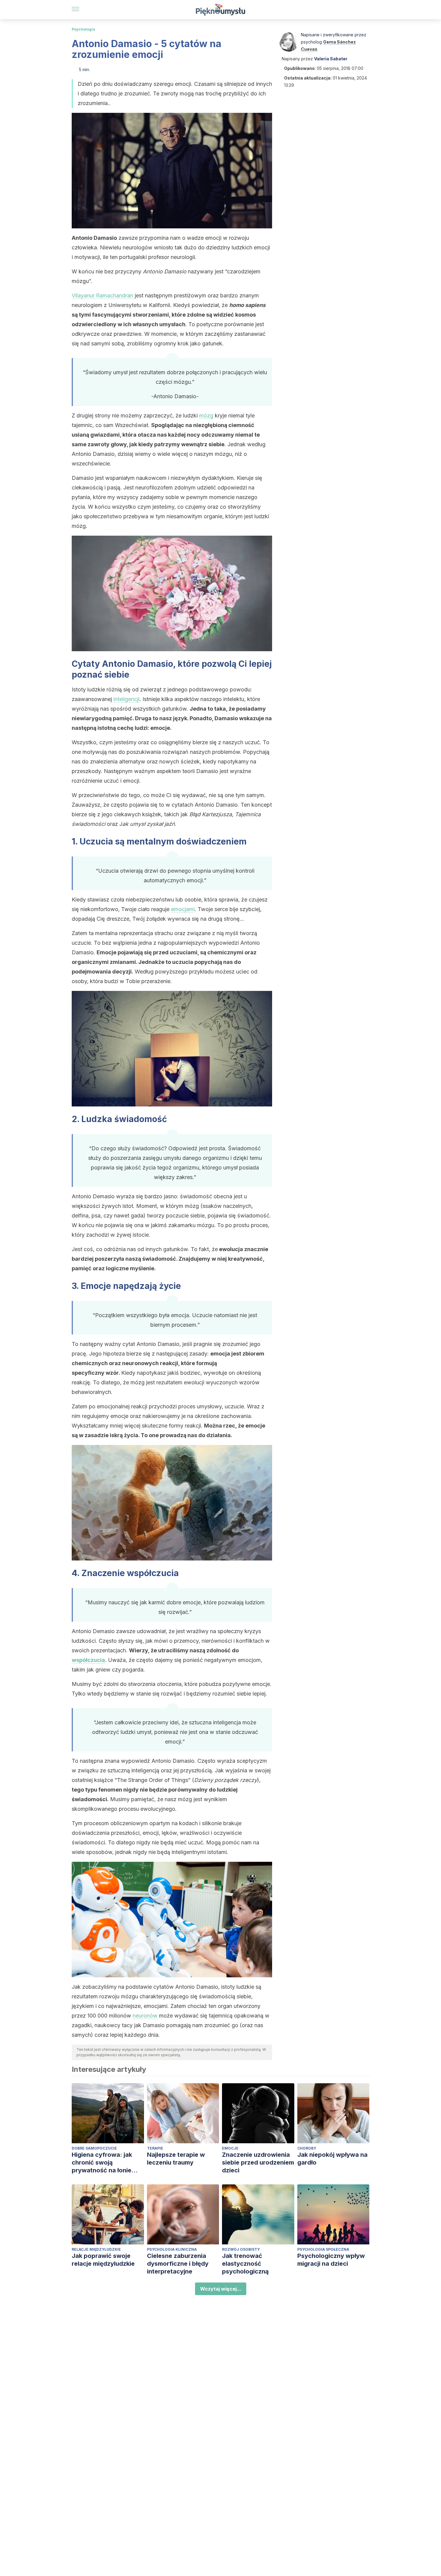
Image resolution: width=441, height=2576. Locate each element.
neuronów (145, 2016)
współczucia (88, 1660)
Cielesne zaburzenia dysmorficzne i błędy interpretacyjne (178, 2264)
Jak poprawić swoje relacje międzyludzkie (103, 2260)
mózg (206, 415)
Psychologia (83, 29)
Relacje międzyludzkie (96, 2249)
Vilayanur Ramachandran (102, 295)
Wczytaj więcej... (221, 2289)
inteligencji (126, 699)
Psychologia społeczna (323, 2249)
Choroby (307, 2148)
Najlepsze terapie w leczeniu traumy (176, 2159)
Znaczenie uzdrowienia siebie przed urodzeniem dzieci (258, 2162)
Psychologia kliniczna (172, 2249)
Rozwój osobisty (241, 2249)
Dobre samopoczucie (94, 2148)
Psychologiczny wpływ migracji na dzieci (331, 2260)
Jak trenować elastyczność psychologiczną (245, 2264)
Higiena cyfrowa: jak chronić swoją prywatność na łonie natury (102, 2163)
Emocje (230, 2148)
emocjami (183, 909)
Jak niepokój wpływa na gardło (332, 2159)
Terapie (155, 2148)
